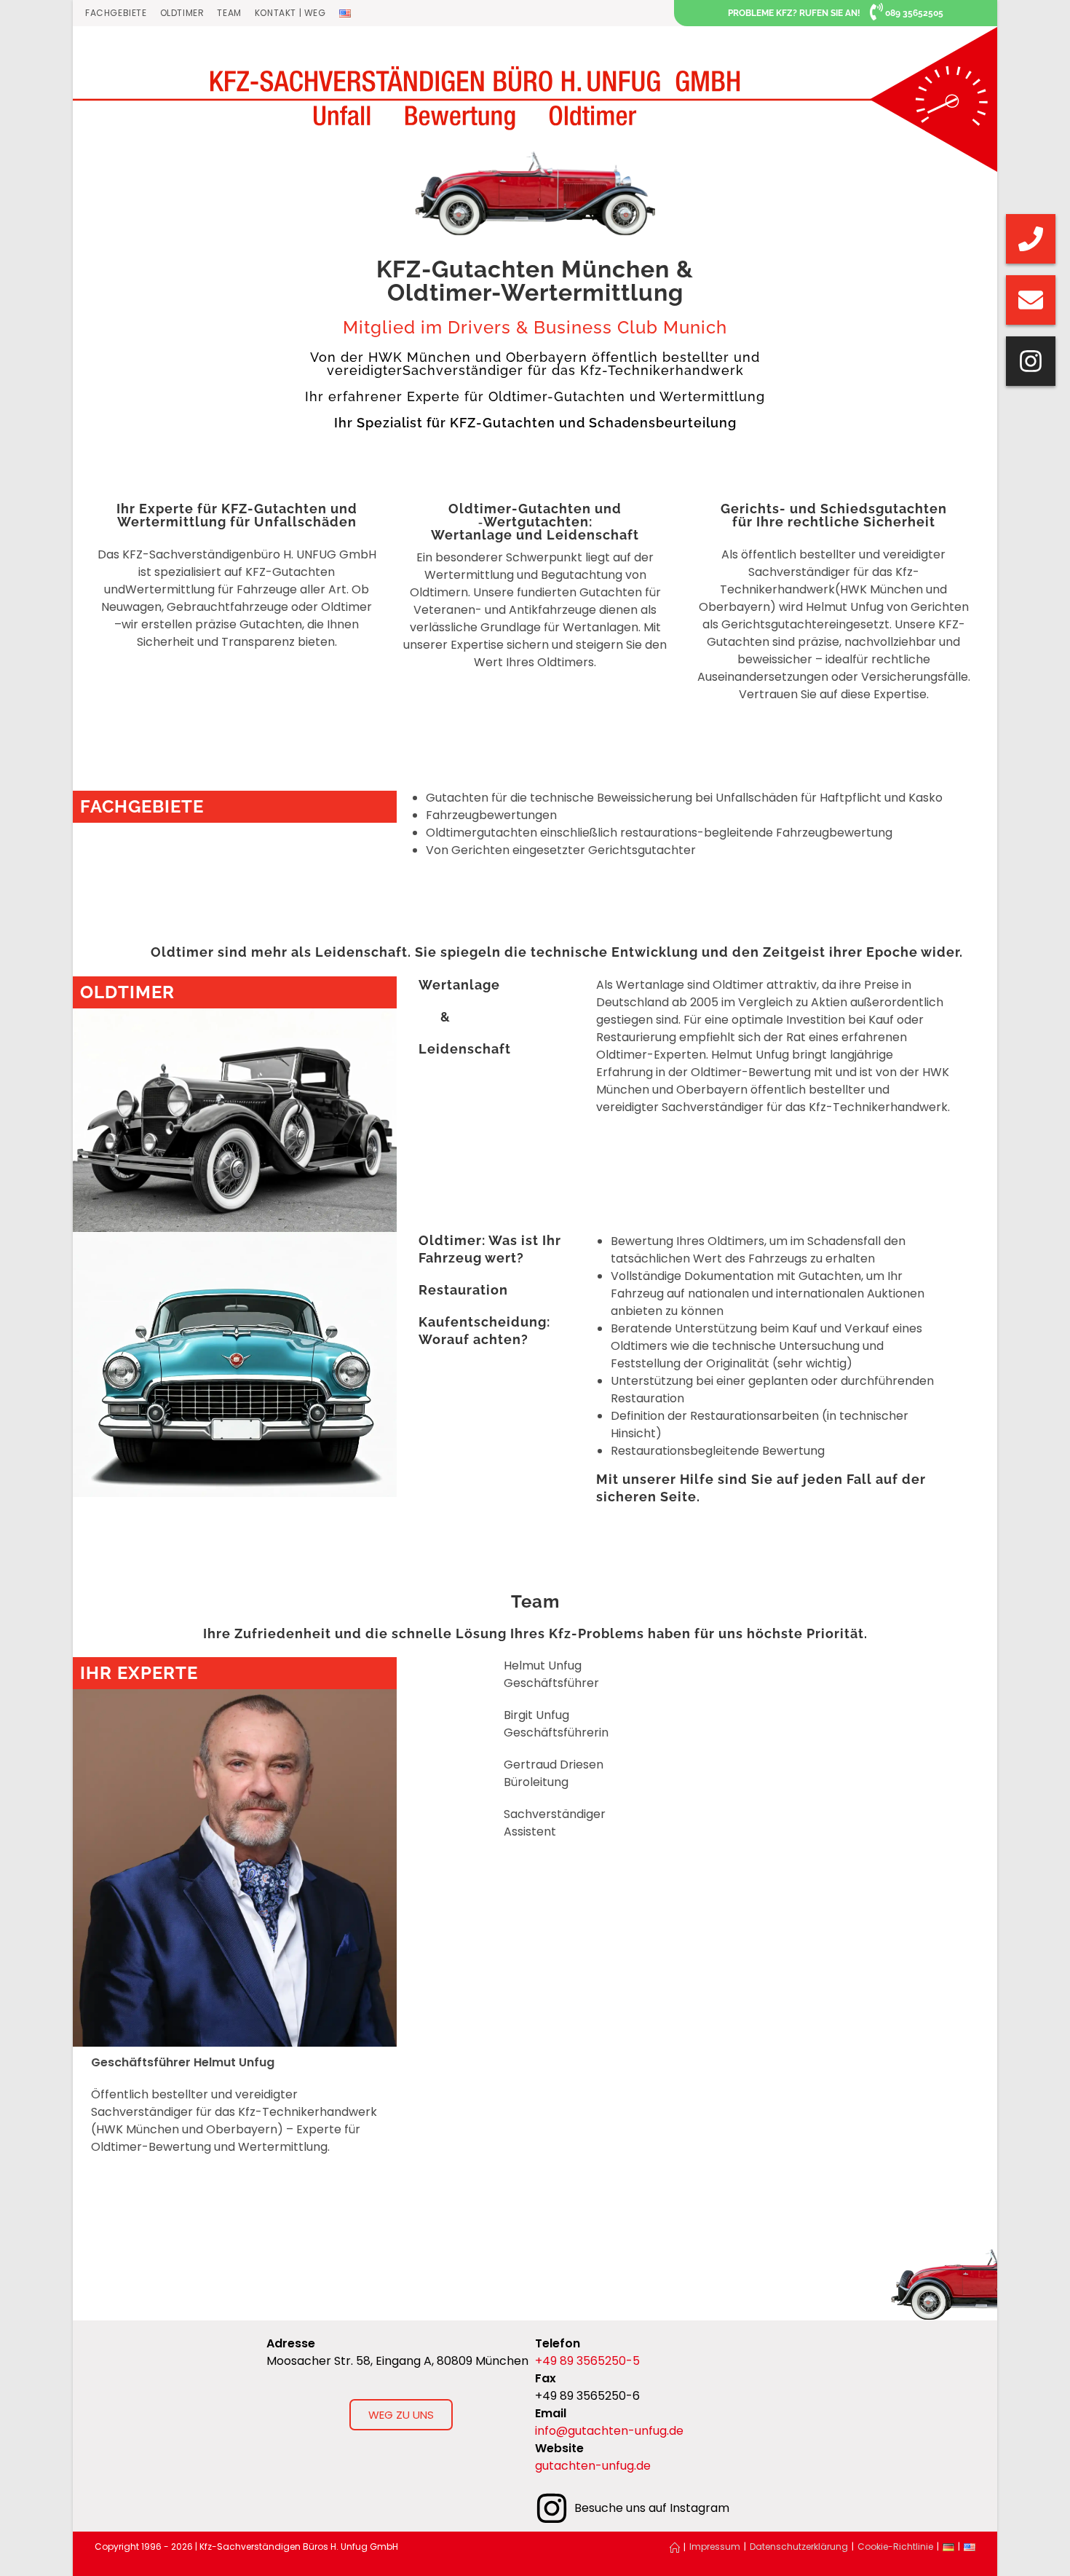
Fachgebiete (116, 13)
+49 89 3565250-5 (587, 2361)
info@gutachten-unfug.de (609, 2431)
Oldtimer (182, 13)
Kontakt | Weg (290, 13)
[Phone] (1031, 239)
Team (229, 13)
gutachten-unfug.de (593, 2466)
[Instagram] (1031, 361)
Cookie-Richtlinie (895, 2547)
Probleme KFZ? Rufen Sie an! (794, 13)
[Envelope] (1031, 300)
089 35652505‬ (914, 13)
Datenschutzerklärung (799, 2547)
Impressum (715, 2547)
